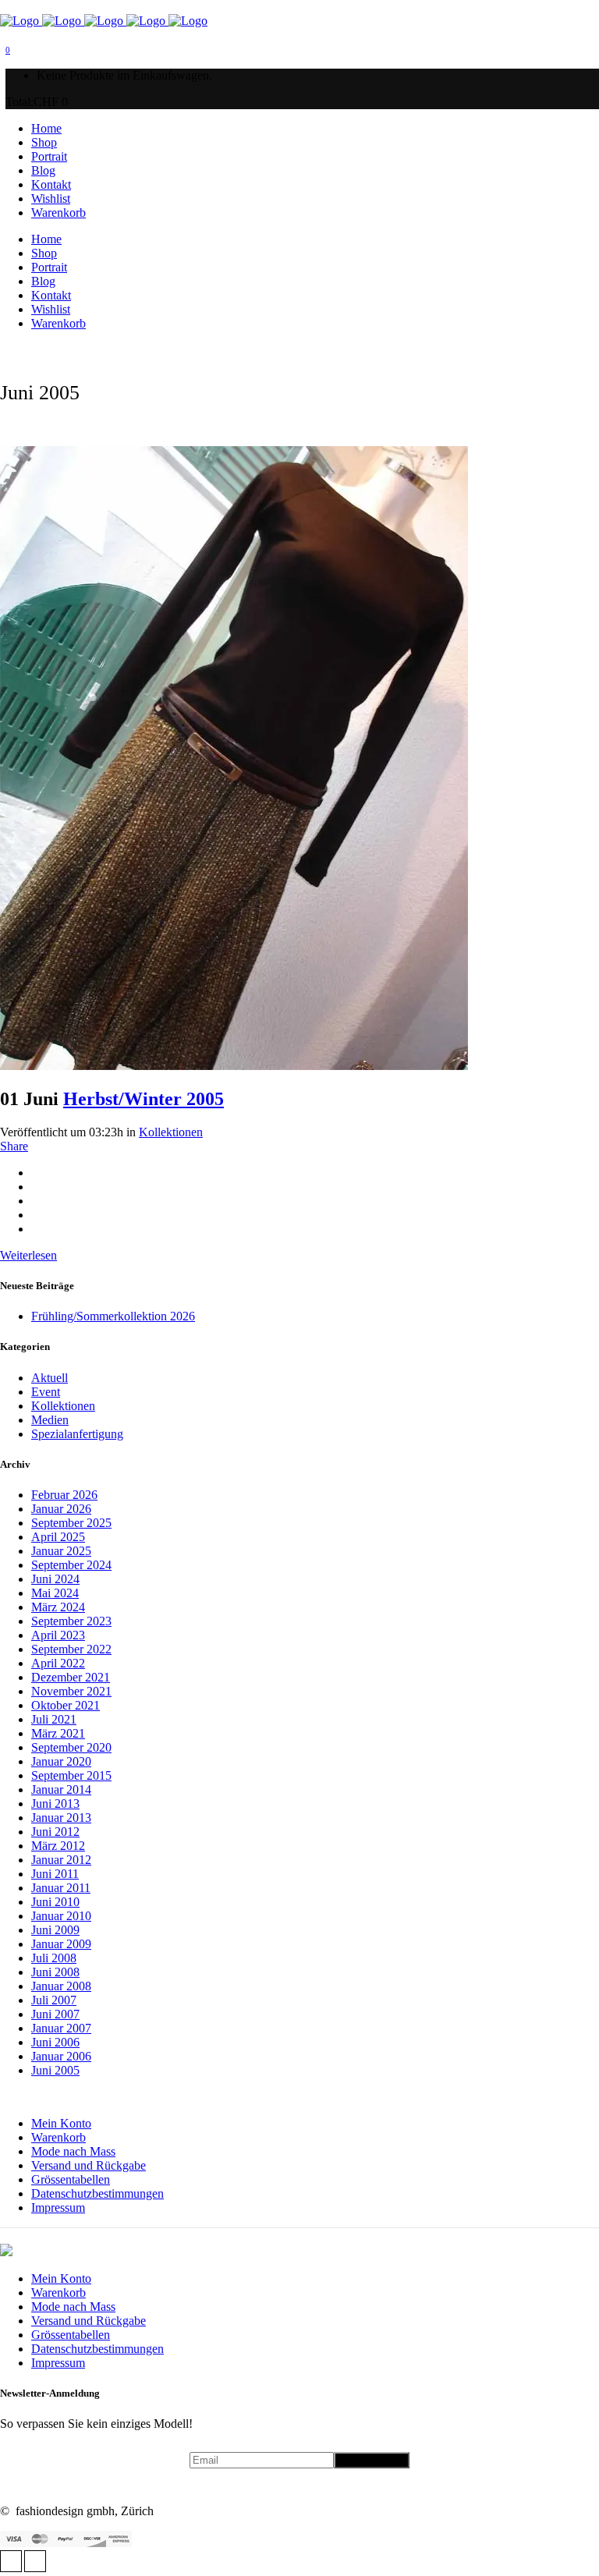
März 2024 (58, 1607)
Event (46, 1392)
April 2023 (58, 1635)
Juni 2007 (55, 2014)
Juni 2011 (55, 1874)
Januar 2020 (61, 1761)
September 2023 (71, 1621)
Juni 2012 (55, 1832)
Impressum (58, 2207)
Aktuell (50, 1378)
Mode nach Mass (73, 2151)
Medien (50, 1420)
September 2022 (71, 1649)
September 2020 (71, 1747)
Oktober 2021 (66, 1705)
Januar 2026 (61, 1509)
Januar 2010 (61, 1916)
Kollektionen (171, 1132)
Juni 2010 (55, 1902)
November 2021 (71, 1691)
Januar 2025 (61, 1551)
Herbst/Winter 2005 (144, 1099)
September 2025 (71, 1523)
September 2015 (71, 1775)
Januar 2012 (61, 1860)
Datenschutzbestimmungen (97, 2193)
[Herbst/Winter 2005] (234, 1066)
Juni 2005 (55, 2070)
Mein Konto (61, 2123)
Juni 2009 (55, 1930)
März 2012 (58, 1846)
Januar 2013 (61, 1818)
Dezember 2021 (71, 1677)
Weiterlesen (28, 1255)
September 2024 (71, 1565)
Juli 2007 (54, 2000)
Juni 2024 (55, 1579)
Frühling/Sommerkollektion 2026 (113, 1316)
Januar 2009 (61, 1944)
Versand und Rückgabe (89, 2165)
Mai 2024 (55, 1593)
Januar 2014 (61, 1789)
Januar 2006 (61, 2056)
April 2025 (58, 1537)
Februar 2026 (64, 1495)
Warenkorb (58, 2137)
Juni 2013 (55, 1804)
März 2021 (58, 1733)
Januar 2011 (61, 1888)
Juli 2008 (54, 1958)
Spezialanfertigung (77, 1434)
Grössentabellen (71, 2179)
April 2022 (58, 1663)
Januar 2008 (61, 1986)
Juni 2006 (55, 2042)
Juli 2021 (54, 1719)
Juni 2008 (55, 1972)
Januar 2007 (61, 2028)
